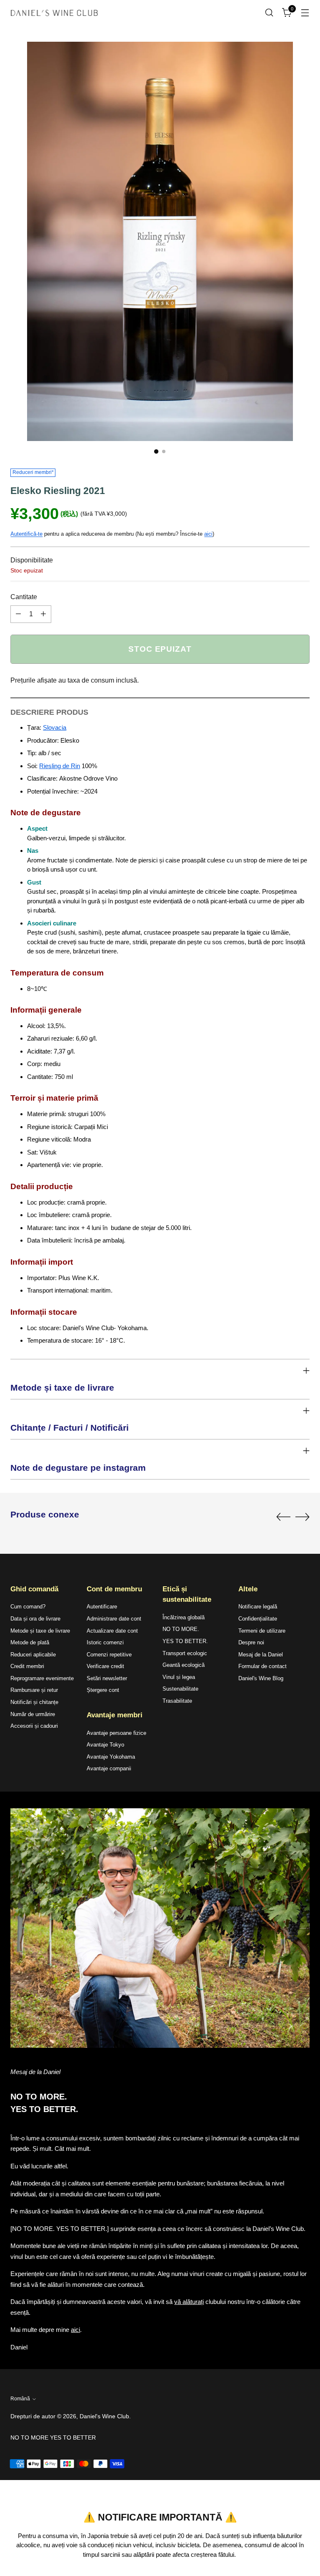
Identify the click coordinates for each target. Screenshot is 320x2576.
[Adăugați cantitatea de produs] (43, 614)
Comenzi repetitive (109, 1655)
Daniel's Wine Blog (261, 1678)
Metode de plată (30, 1642)
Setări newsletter (107, 1678)
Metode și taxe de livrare (40, 1631)
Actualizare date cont (112, 1631)
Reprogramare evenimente (42, 1678)
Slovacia (55, 727)
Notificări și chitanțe (34, 1702)
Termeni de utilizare (262, 1631)
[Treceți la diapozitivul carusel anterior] (283, 1517)
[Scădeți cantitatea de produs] (18, 614)
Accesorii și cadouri (34, 1726)
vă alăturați (189, 2302)
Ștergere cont (103, 1690)
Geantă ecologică (184, 1665)
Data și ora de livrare (35, 1619)
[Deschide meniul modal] (305, 13)
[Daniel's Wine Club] (54, 13)
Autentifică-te (26, 534)
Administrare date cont (114, 1619)
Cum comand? (28, 1607)
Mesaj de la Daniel (261, 1655)
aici (208, 534)
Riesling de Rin (60, 766)
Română (20, 2399)
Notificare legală (258, 1607)
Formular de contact (262, 1666)
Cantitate (24, 597)
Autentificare (102, 1607)
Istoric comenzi (105, 1642)
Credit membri (27, 1666)
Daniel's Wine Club (104, 2416)
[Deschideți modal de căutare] (269, 13)
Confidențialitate (258, 1619)
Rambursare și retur (34, 1690)
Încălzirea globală (184, 1617)
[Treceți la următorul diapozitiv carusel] (302, 1517)
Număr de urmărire (33, 1714)
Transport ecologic (185, 1653)
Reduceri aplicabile (33, 1655)
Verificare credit (105, 1666)
